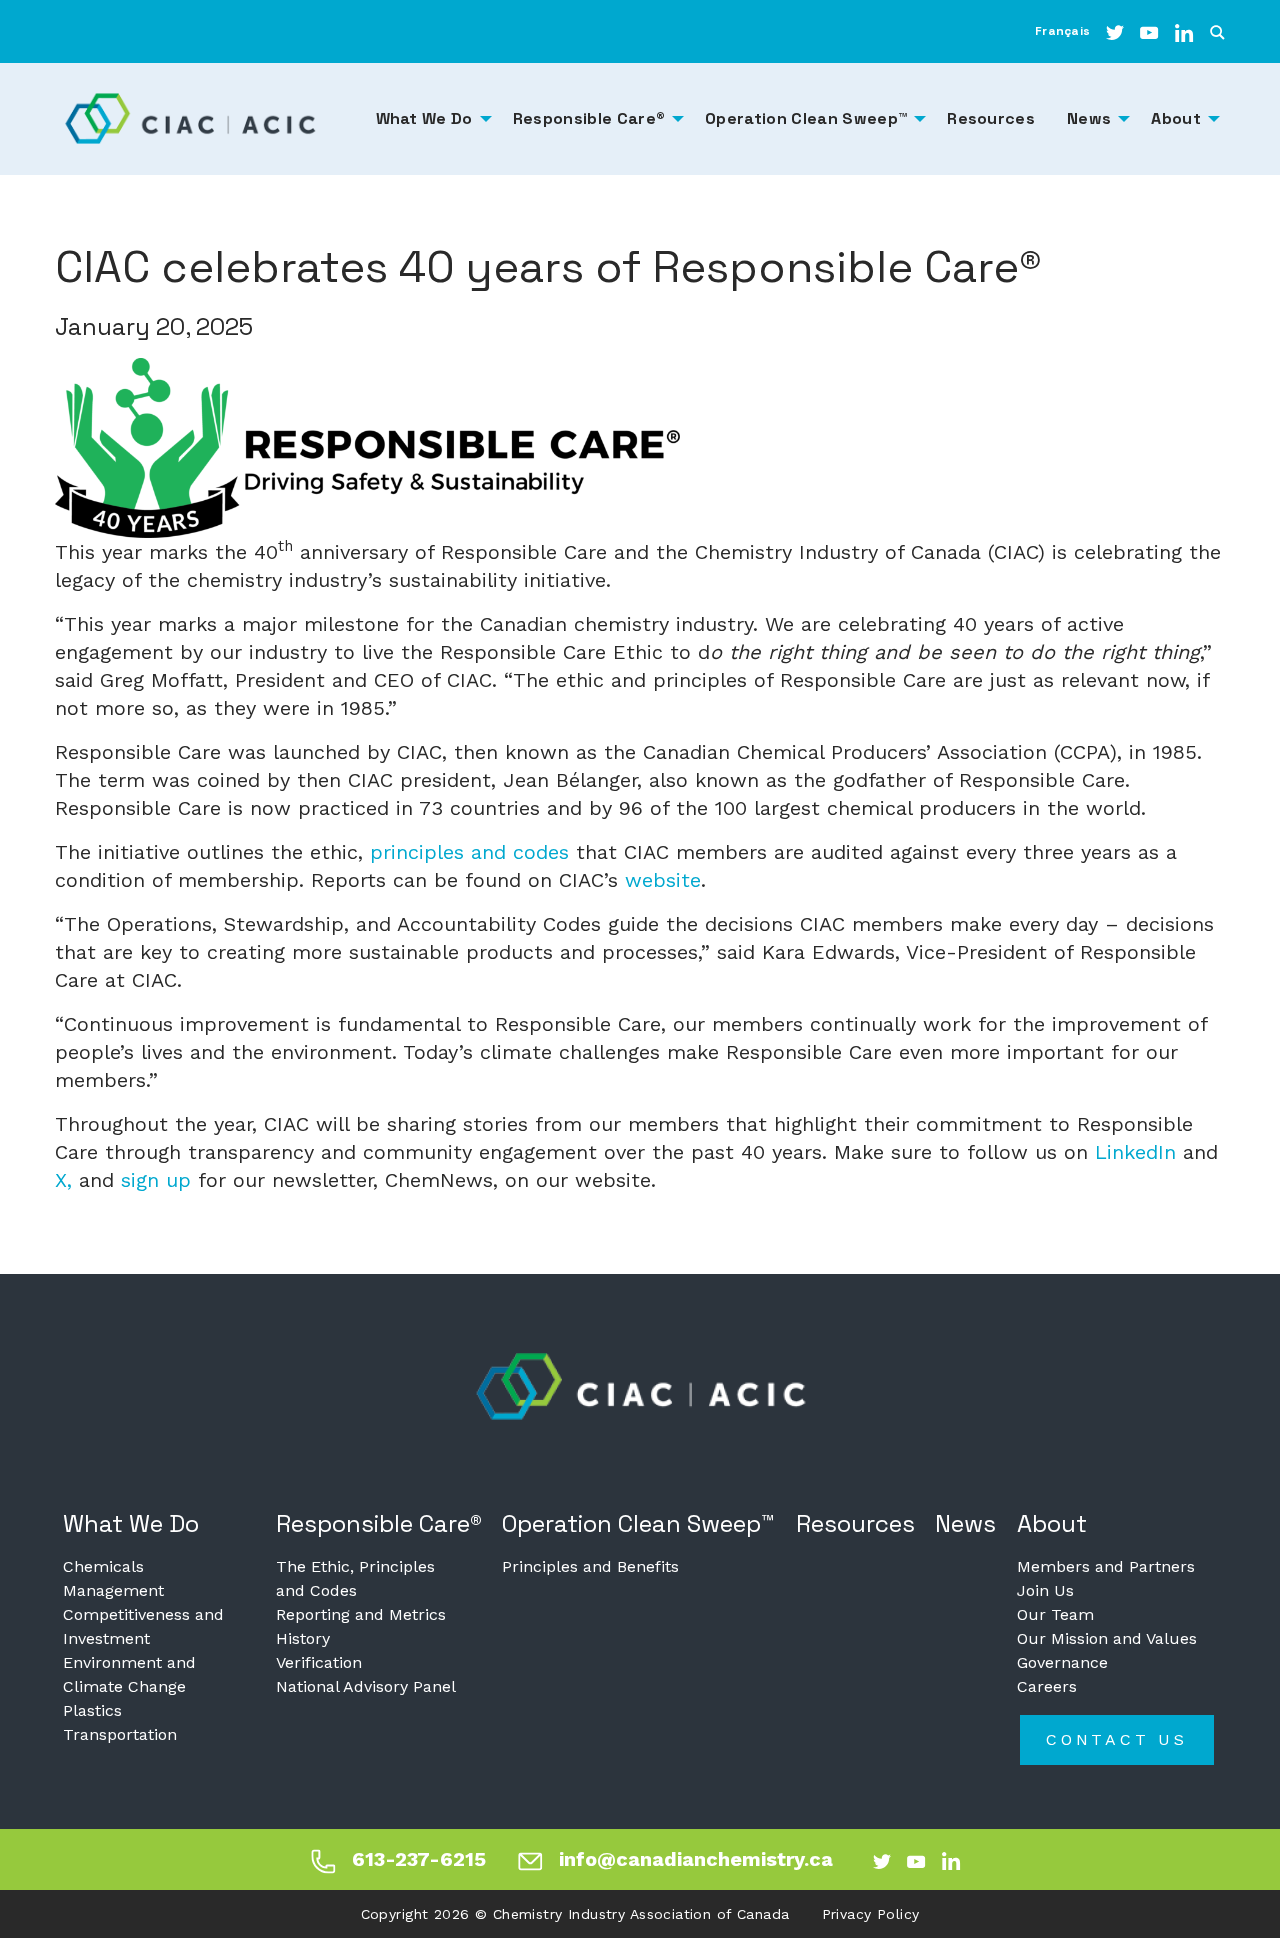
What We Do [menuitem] (424, 118)
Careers (1047, 1686)
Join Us (1045, 1590)
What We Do (131, 1523)
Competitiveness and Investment (143, 1626)
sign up (156, 1180)
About (1052, 1523)
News (965, 1523)
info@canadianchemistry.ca (696, 1859)
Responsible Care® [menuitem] (589, 118)
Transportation (120, 1734)
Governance (1062, 1662)
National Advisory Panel (366, 1686)
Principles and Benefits (590, 1566)
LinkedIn (1135, 1152)
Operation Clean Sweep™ (638, 1523)
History (303, 1638)
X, (63, 1180)
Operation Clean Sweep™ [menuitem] (806, 118)
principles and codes (469, 852)
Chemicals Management (113, 1578)
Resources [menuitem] (991, 118)
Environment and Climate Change (129, 1674)
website (663, 880)
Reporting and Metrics (361, 1614)
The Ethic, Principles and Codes (355, 1578)
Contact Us (1117, 1739)
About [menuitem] (1176, 118)
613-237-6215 (419, 1859)
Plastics (92, 1710)
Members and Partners (1106, 1566)
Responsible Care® (379, 1523)
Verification (319, 1662)
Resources (855, 1523)
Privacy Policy (871, 1914)
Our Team (1055, 1614)
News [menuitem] (1089, 118)
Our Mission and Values (1107, 1638)
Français (1062, 31)
